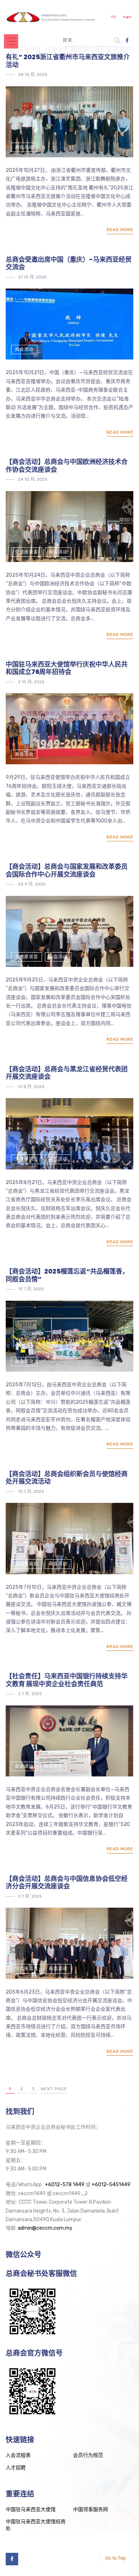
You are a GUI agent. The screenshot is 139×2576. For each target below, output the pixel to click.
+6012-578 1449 (65, 2185)
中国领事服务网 (91, 2509)
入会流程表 (18, 2455)
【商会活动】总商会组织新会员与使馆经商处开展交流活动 (67, 1478)
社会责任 (53, 1766)
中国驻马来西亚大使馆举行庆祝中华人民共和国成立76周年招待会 (67, 668)
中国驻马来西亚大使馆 (31, 2509)
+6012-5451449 (111, 2185)
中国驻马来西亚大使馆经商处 (36, 2525)
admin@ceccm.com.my (45, 2228)
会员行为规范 (88, 2455)
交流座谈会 (27, 552)
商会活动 (24, 147)
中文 (114, 17)
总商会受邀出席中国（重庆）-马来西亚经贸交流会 (69, 263)
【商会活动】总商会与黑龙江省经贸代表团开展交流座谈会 (67, 1073)
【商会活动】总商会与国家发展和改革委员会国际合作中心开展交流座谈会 (67, 870)
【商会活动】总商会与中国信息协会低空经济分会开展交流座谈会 (67, 1883)
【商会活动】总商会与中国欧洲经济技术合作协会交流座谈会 (67, 466)
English (127, 17)
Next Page (54, 2089)
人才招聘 (16, 2468)
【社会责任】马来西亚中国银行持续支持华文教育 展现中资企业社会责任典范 (67, 1680)
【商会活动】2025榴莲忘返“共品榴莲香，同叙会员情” (67, 1275)
